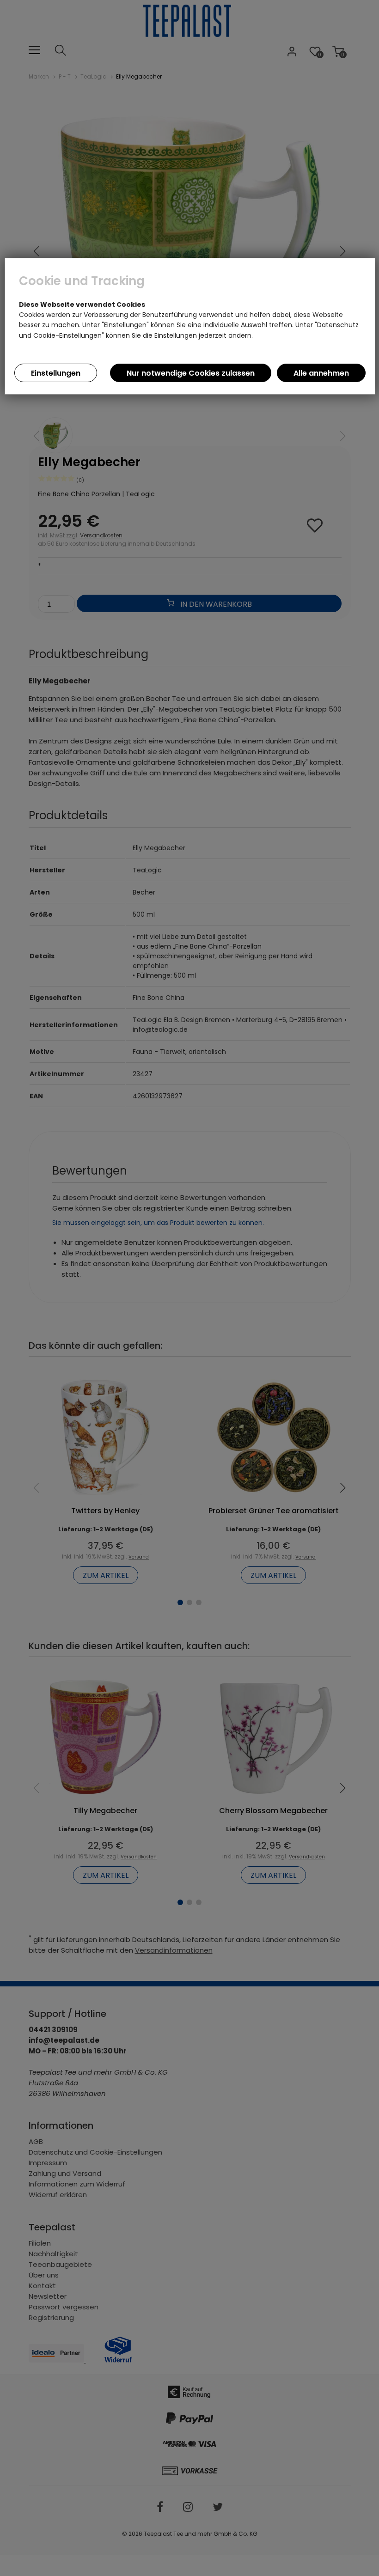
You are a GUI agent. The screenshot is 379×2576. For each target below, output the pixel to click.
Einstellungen (56, 373)
